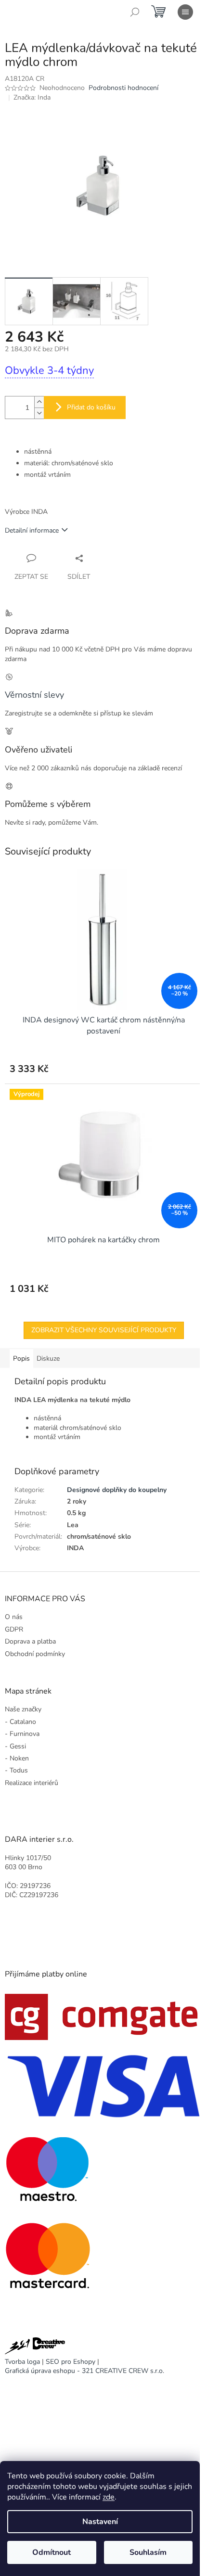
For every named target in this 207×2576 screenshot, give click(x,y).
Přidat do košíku (91, 407)
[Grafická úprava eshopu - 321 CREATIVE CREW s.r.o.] (35, 2347)
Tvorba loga (22, 2362)
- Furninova (22, 1734)
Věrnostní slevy (34, 695)
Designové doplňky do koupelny (117, 1490)
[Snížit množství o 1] (39, 413)
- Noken (17, 1758)
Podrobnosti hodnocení (123, 88)
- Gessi (15, 1746)
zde (109, 2497)
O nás (14, 1617)
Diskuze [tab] (48, 1358)
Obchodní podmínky (35, 1654)
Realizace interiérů (32, 1783)
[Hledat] (135, 12)
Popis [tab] (21, 1358)
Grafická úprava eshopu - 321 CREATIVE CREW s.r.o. (84, 2371)
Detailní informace (32, 530)
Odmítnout (52, 2552)
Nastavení (100, 2522)
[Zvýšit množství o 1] (39, 402)
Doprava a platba (30, 1641)
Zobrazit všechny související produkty (104, 1330)
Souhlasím (148, 2552)
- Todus (16, 1770)
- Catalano (20, 1722)
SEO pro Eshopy (71, 2362)
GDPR (14, 1629)
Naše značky (23, 1709)
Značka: (32, 97)
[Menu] (185, 12)
